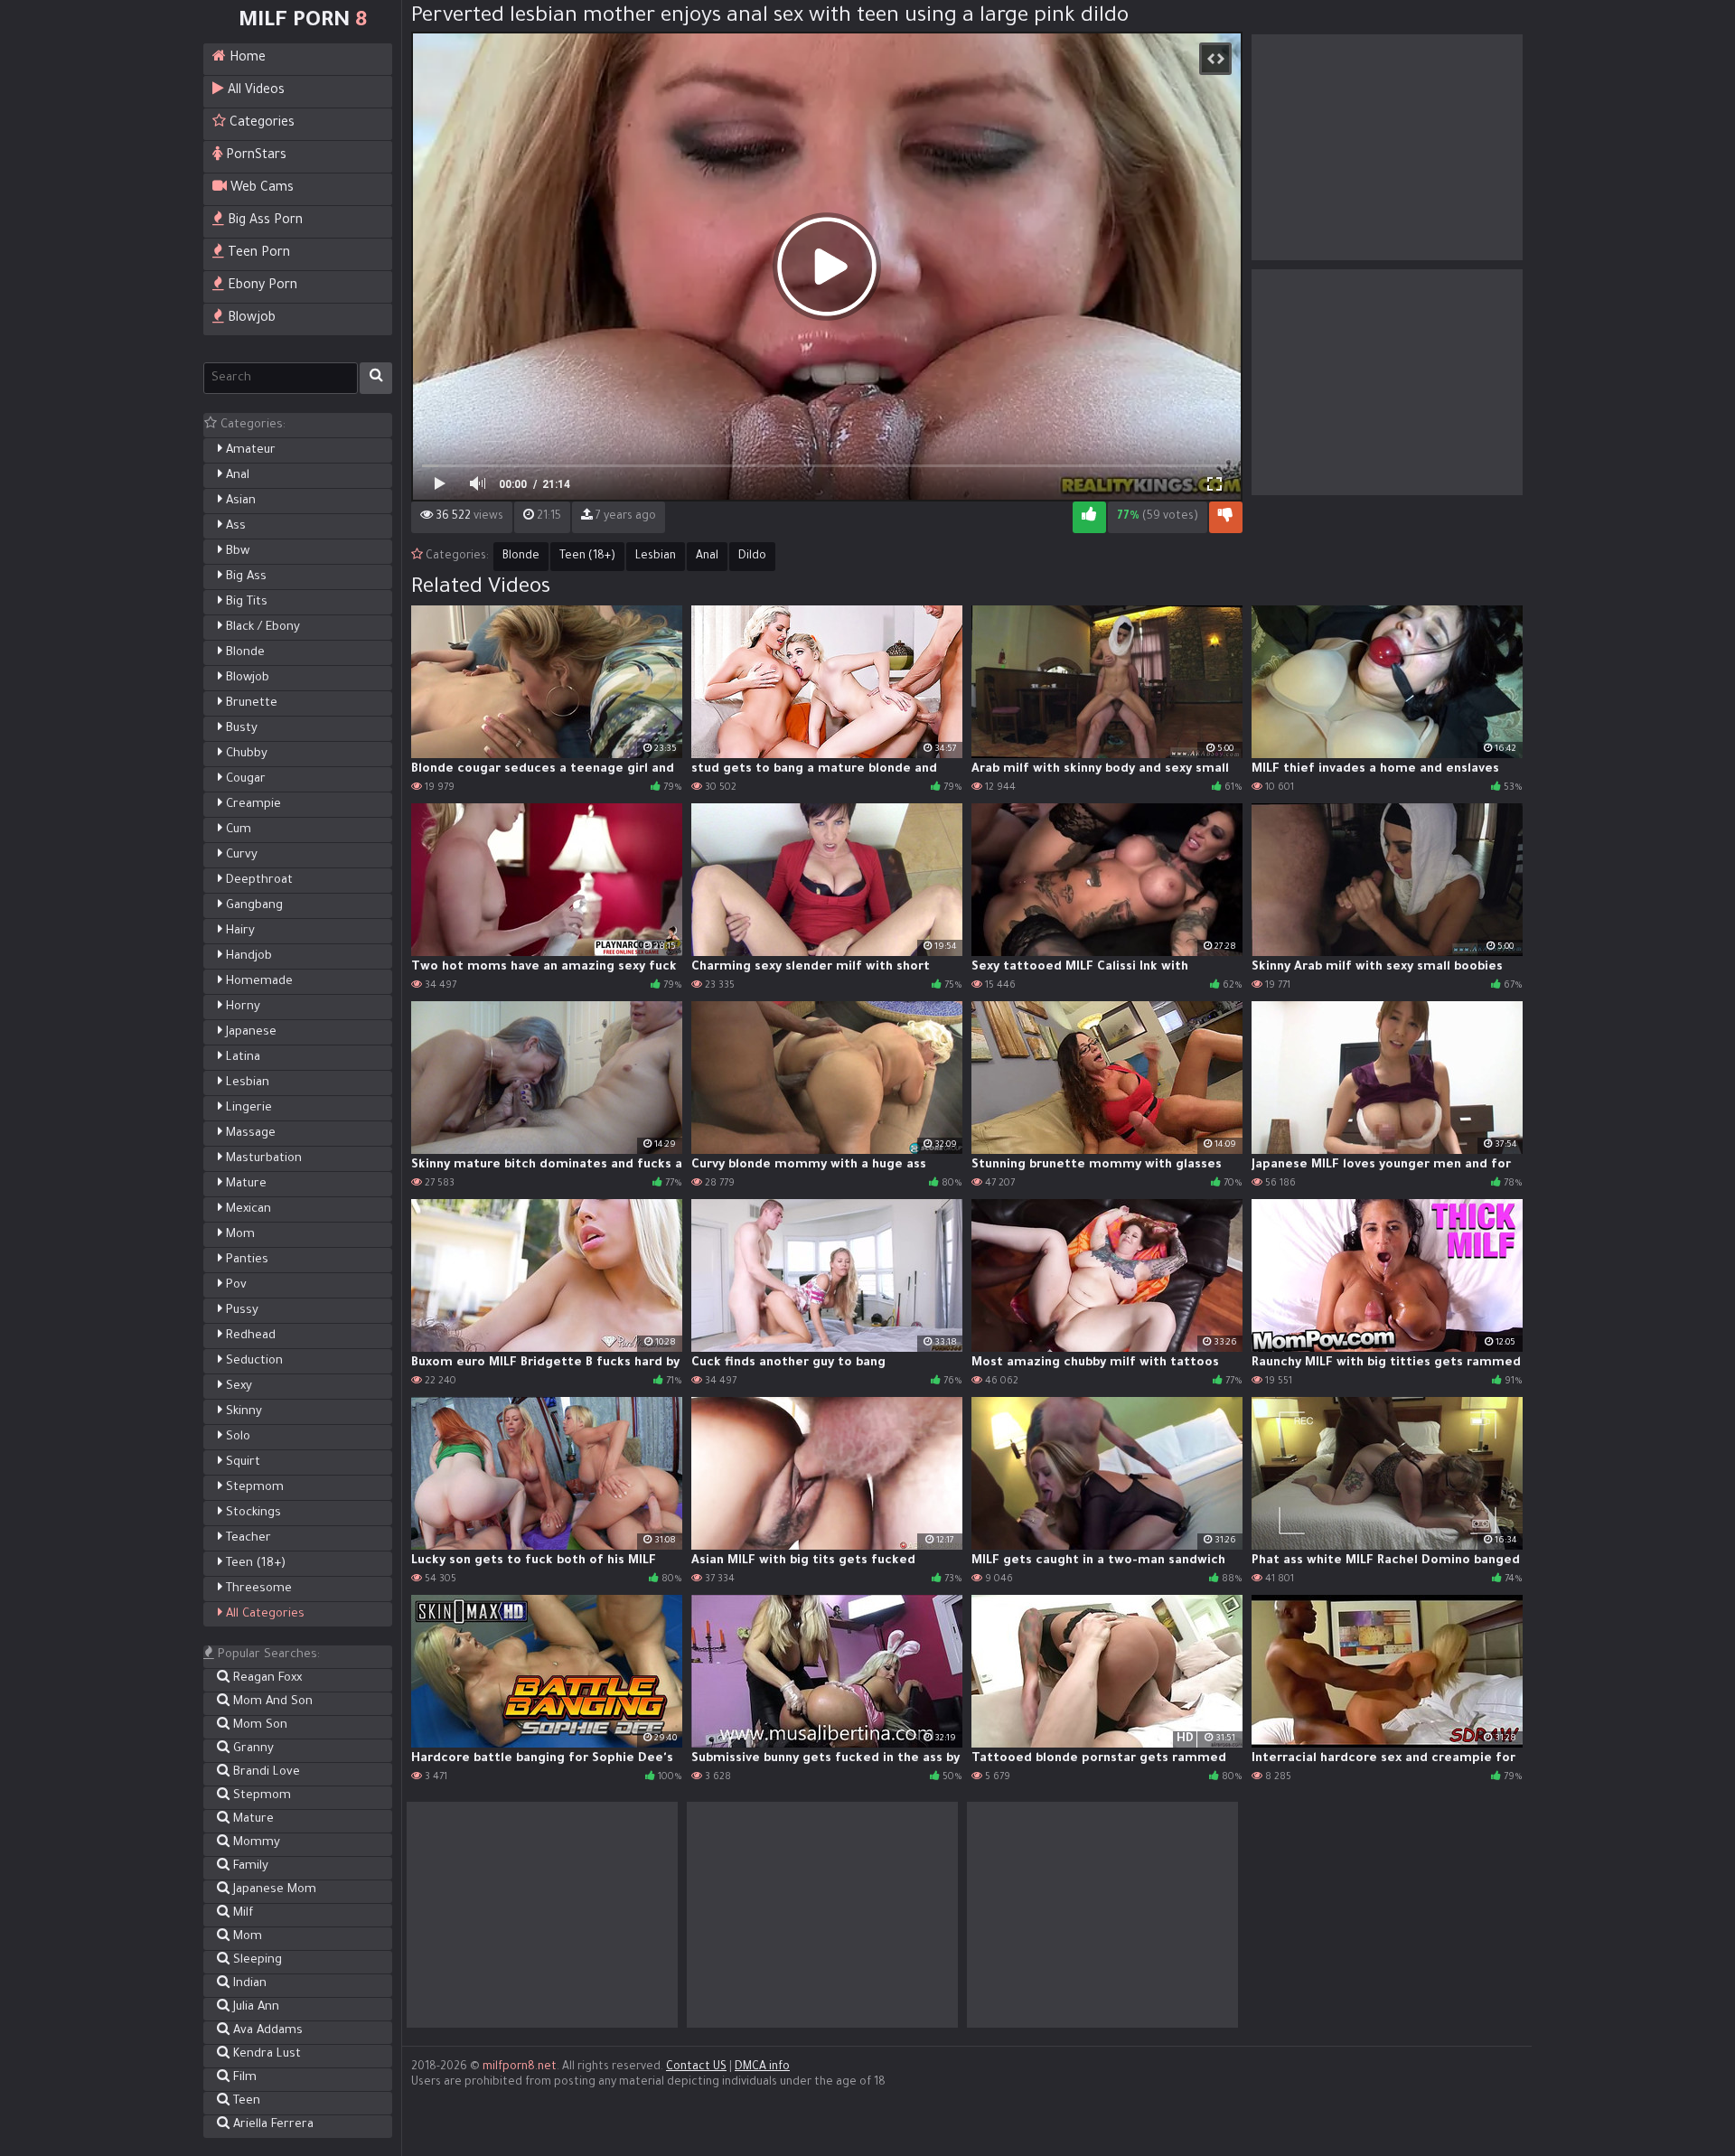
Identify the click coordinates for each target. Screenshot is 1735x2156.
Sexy (237, 1387)
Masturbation (262, 1159)
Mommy (255, 1843)
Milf (241, 1913)
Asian (239, 501)
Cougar (244, 779)
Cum (237, 830)
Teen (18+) (254, 1564)
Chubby (245, 754)
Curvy (240, 855)
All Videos (254, 91)
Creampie (252, 805)
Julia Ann (254, 2007)
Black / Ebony (261, 628)
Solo (236, 1437)
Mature (244, 1184)
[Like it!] (1089, 517)
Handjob (247, 956)
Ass (234, 526)
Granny (252, 1749)
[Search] (376, 378)
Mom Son (258, 1725)
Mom (239, 1235)
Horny (241, 1007)
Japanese (249, 1032)
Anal (236, 476)
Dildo (752, 557)
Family (249, 1866)
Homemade (258, 982)
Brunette (250, 703)
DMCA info (762, 2067)
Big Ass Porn (263, 221)
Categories (260, 124)
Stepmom (253, 1488)
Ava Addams (266, 2031)
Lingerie (247, 1108)
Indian (248, 1984)
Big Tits (245, 602)
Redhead (249, 1336)
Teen (245, 2101)
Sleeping (256, 1960)
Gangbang (253, 906)
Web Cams (260, 189)
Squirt (241, 1462)
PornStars (254, 156)
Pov (234, 1285)
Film (243, 2078)
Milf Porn (303, 22)
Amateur (249, 450)
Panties (245, 1260)
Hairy (239, 931)
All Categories (263, 1614)
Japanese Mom (273, 1890)
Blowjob (250, 319)
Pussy (240, 1311)
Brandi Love (265, 1772)
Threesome (257, 1589)
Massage (249, 1134)
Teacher (247, 1538)
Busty (240, 729)
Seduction (253, 1361)
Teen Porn (257, 254)
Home (246, 59)
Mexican (247, 1209)
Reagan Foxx (266, 1678)
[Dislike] (1226, 517)
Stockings (252, 1513)
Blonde (244, 653)
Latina (241, 1058)
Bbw (236, 552)
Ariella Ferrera (272, 2125)
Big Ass (244, 577)
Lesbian (246, 1083)
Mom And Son (271, 1702)
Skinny (242, 1412)
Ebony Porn (261, 286)
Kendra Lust (265, 2054)
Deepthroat (258, 881)
